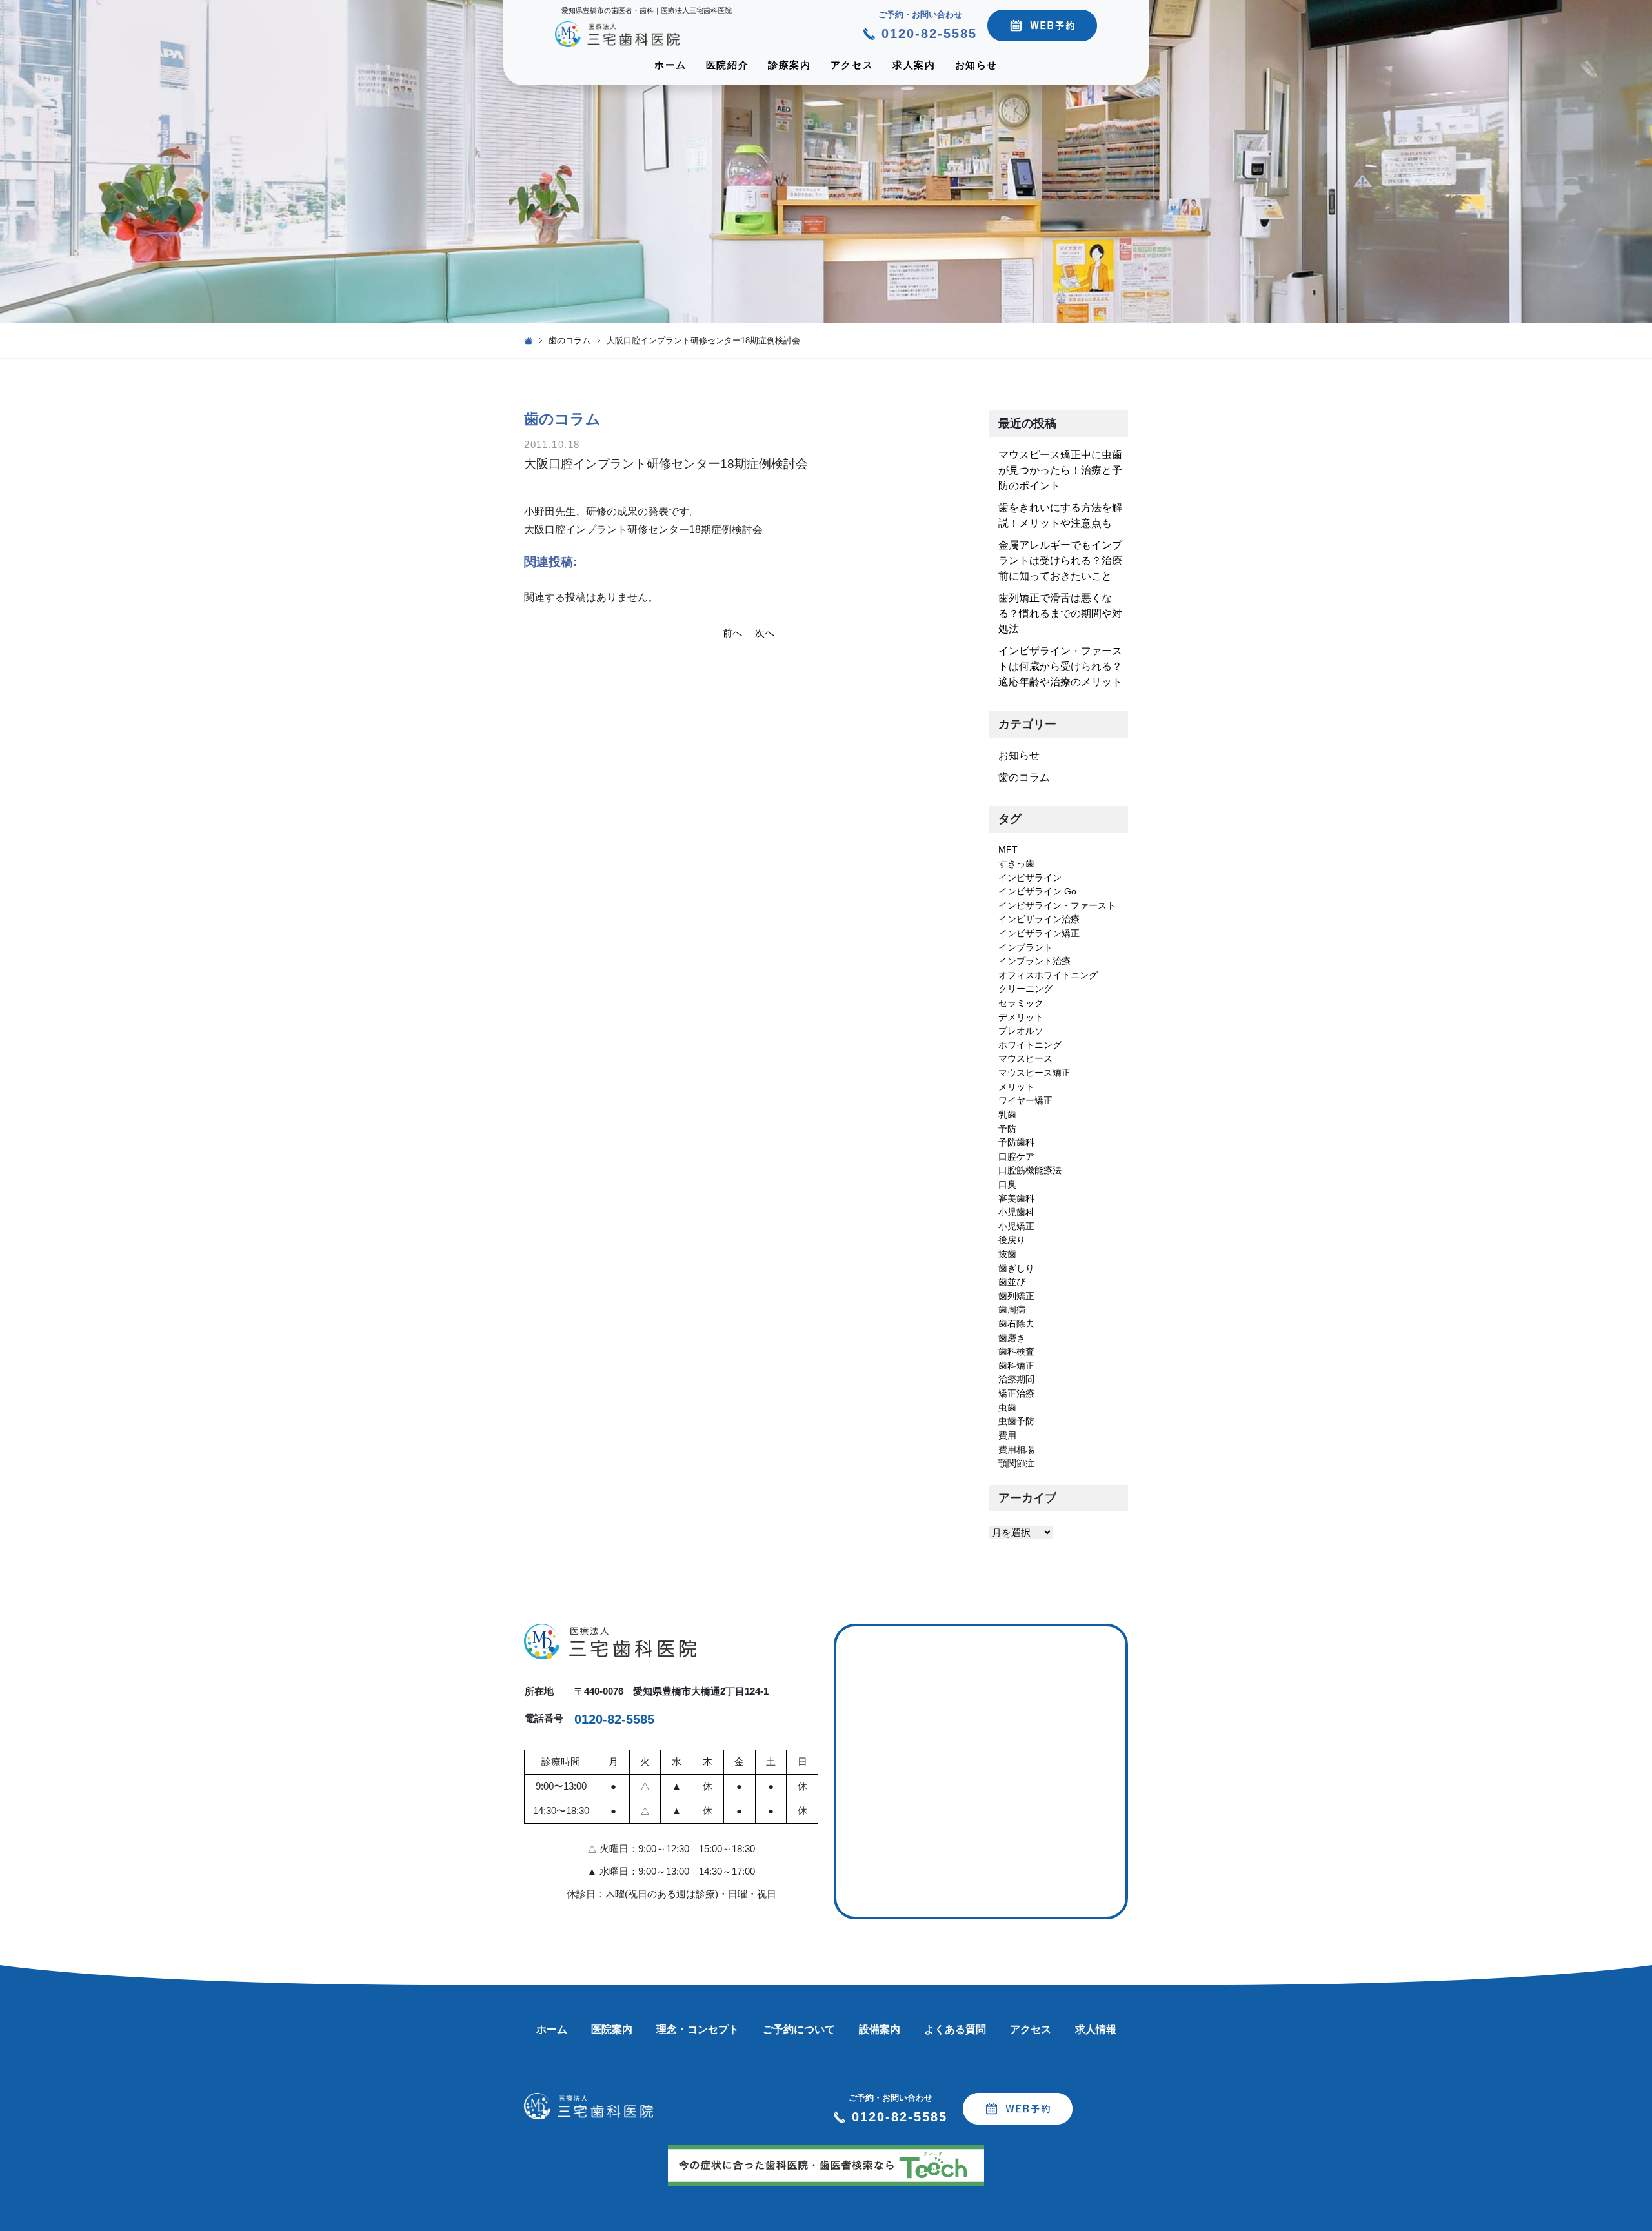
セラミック (1021, 1003)
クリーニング (1025, 989)
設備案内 (880, 2029)
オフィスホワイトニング (1048, 975)
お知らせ (976, 65)
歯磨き (1012, 1338)
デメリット (1021, 1017)
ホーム (670, 65)
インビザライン (1030, 878)
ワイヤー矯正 (1025, 1100)
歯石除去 (1016, 1324)
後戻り (1012, 1240)
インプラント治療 (1034, 961)
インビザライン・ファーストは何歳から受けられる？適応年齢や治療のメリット (1060, 666)
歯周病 (1012, 1309)
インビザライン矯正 (1039, 933)
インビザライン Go (1037, 891)
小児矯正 (1016, 1226)
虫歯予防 (1016, 1421)
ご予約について (799, 2029)
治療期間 (1016, 1379)
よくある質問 (955, 2029)
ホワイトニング (1030, 1045)
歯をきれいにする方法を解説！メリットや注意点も (1060, 515)
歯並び (1012, 1282)
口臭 (1007, 1184)
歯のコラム (569, 340)
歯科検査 (1016, 1351)
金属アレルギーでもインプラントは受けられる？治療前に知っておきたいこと (1060, 560)
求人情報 (1096, 2029)
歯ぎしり (1016, 1268)
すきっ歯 (1016, 863)
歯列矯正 (1016, 1296)
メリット (1016, 1087)
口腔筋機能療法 (1030, 1170)
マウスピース (1025, 1058)
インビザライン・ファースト (1057, 905)
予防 (1007, 1129)
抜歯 (1007, 1254)
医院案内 (612, 2029)
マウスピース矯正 (1034, 1073)
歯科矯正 (1016, 1366)
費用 (1007, 1435)
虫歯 (1007, 1408)
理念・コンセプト (698, 2029)
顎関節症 (1016, 1463)
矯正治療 (1016, 1393)
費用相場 (1016, 1449)
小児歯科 (1016, 1212)
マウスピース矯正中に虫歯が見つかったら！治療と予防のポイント (1060, 470)
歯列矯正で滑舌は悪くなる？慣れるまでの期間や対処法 (1060, 613)
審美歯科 (1016, 1198)
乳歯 (1007, 1115)
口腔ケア (1016, 1156)
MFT (1008, 849)
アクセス (852, 65)
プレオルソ (1021, 1031)
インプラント (1025, 947)
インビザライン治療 (1039, 919)
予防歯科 (1016, 1142)
